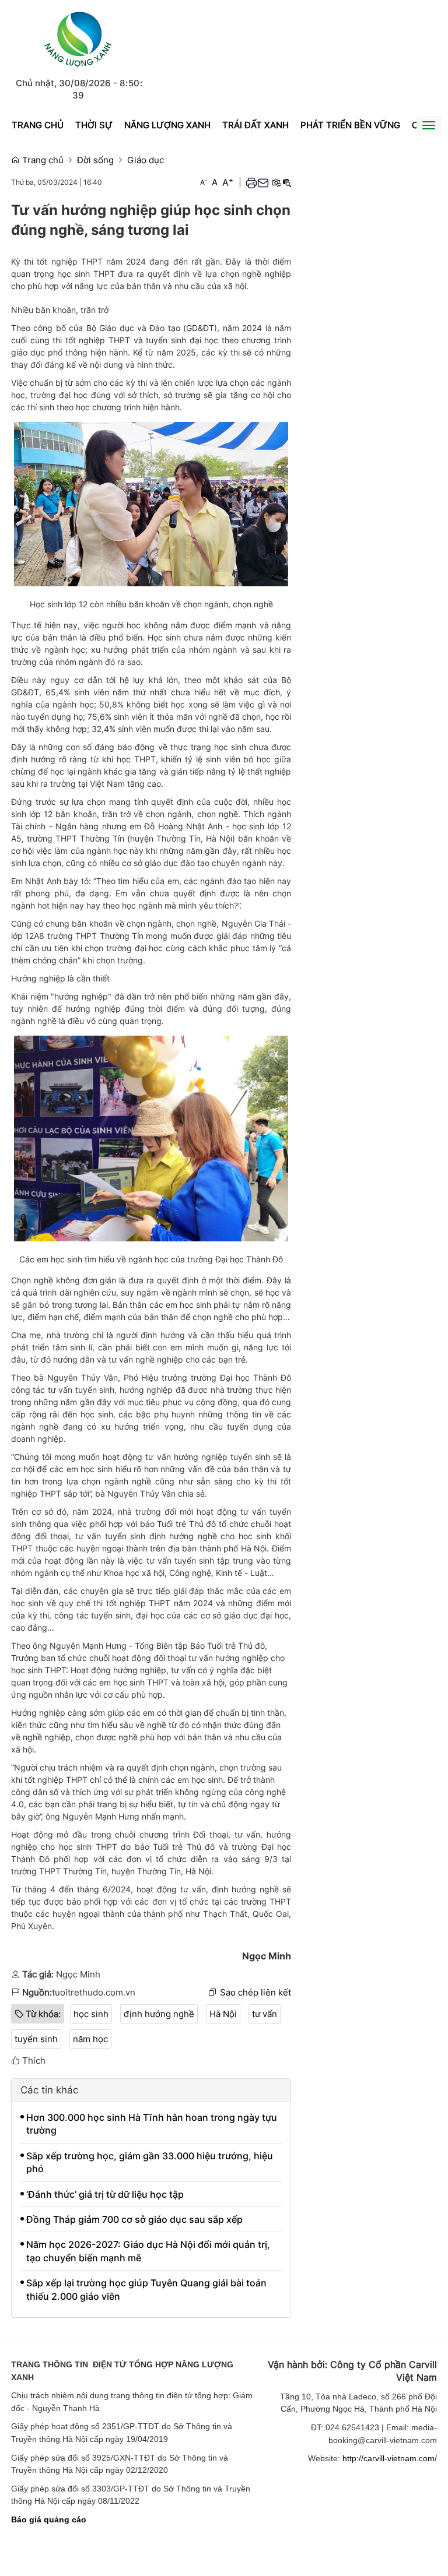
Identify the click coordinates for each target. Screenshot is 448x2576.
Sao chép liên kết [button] (256, 1992)
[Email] (263, 182)
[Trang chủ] (78, 38)
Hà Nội (223, 2014)
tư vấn (265, 2014)
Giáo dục (146, 160)
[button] (251, 182)
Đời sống (95, 160)
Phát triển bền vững (350, 125)
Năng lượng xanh (167, 125)
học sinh (91, 2014)
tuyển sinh (36, 2039)
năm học (90, 2039)
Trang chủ (38, 125)
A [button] (204, 182)
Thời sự (94, 125)
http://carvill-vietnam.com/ (390, 2458)
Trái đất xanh (256, 125)
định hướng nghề (159, 2014)
